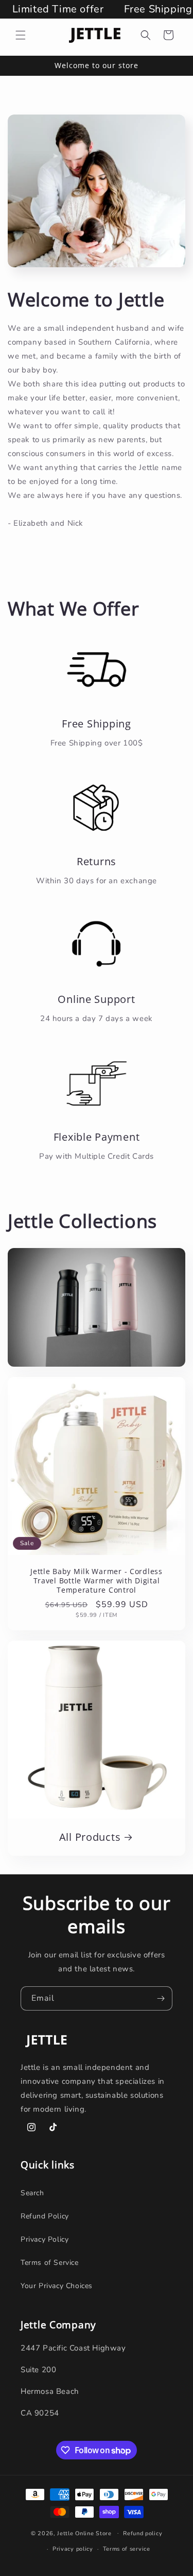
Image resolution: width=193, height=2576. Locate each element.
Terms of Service (50, 2263)
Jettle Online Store (84, 2533)
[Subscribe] (161, 1998)
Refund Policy (45, 2216)
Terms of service (127, 2549)
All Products (90, 1837)
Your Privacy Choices (57, 2286)
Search (32, 2193)
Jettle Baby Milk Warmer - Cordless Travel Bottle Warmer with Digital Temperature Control (96, 1581)
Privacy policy (73, 2549)
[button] (21, 35)
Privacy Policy (45, 2239)
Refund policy (143, 2533)
